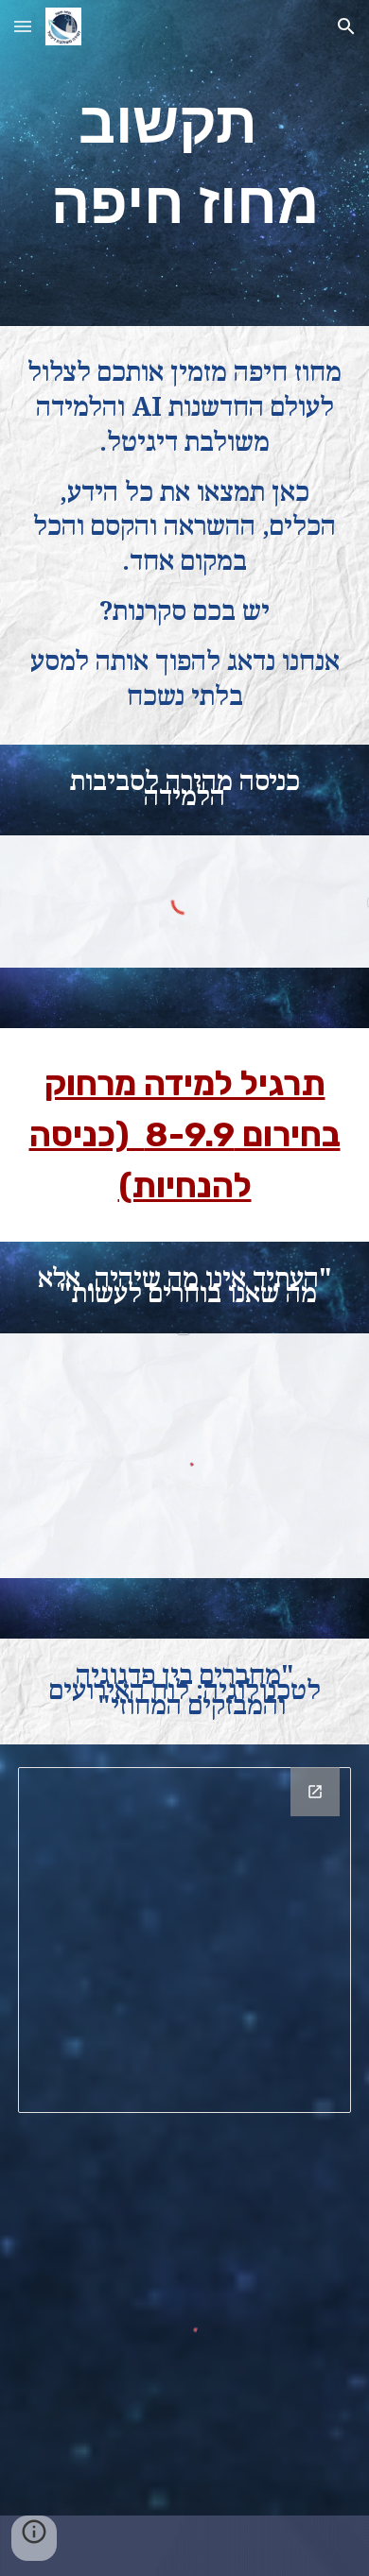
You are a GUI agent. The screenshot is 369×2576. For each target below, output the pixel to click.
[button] (23, 26)
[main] (184, 163)
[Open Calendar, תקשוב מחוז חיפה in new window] (315, 1792)
